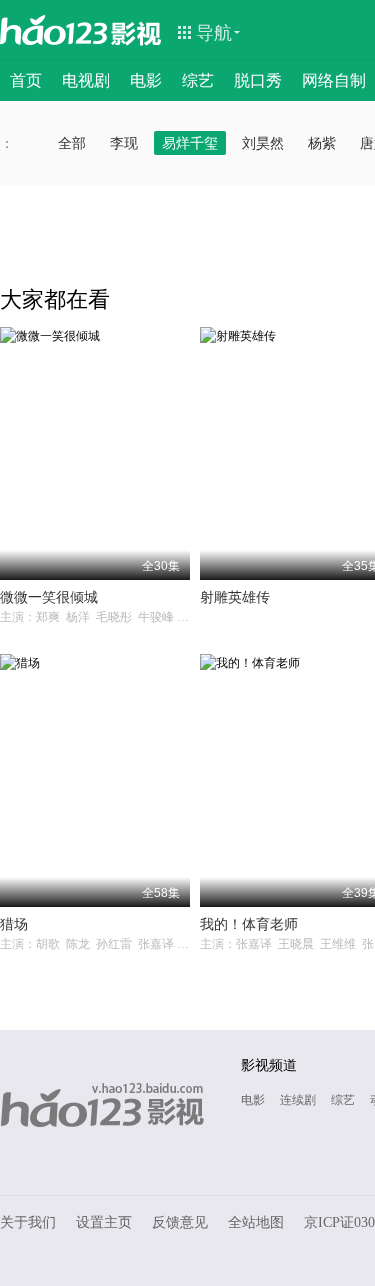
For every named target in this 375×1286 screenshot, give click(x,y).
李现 (124, 143)
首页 (26, 80)
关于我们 (28, 1222)
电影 (146, 80)
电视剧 (86, 80)
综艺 (198, 80)
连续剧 (298, 1100)
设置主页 (104, 1222)
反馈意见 (180, 1222)
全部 (72, 143)
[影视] (137, 32)
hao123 (54, 30)
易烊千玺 (190, 143)
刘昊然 (263, 143)
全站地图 (256, 1222)
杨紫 (322, 143)
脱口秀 (258, 80)
